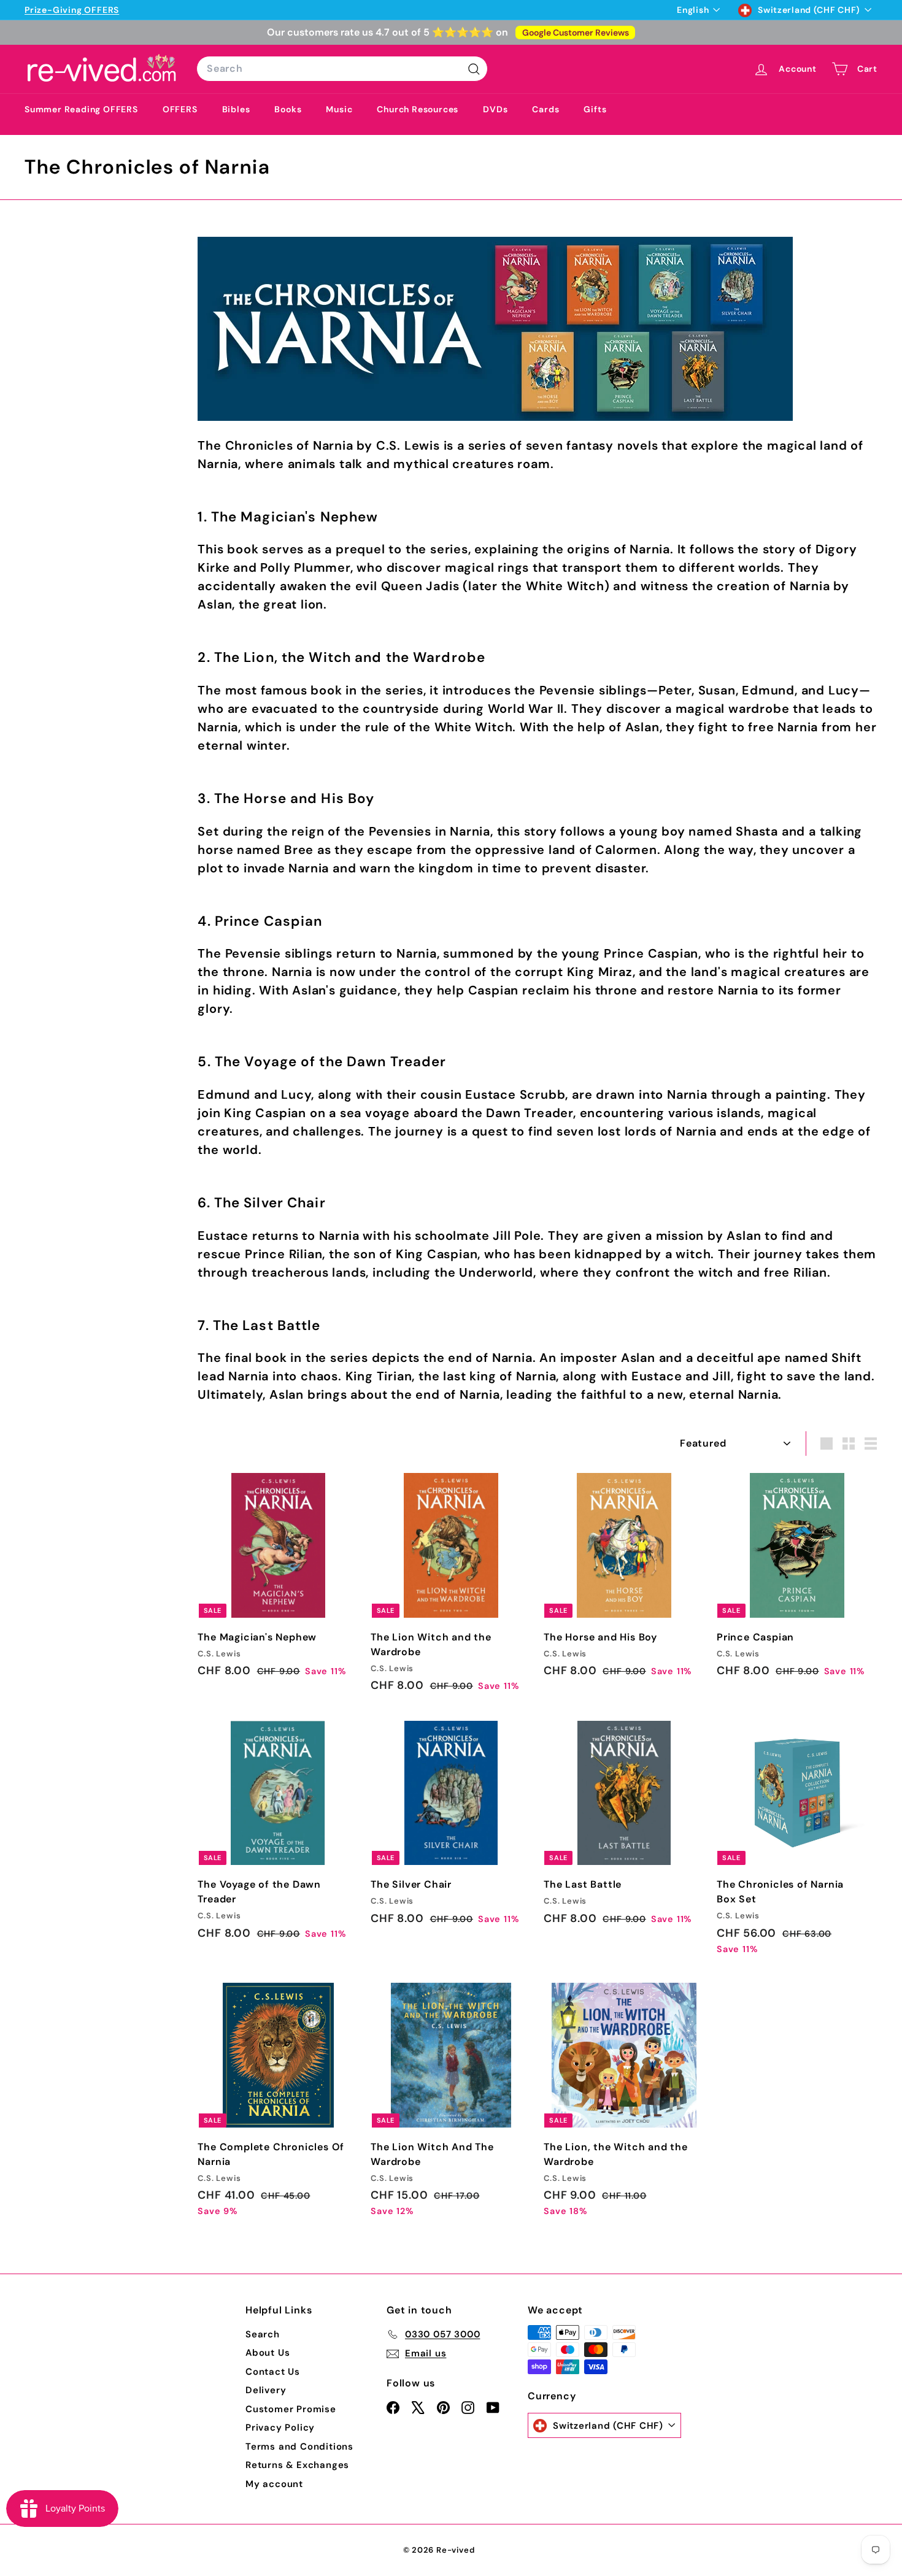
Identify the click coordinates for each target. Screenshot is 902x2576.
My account (274, 2484)
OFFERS (180, 109)
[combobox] (342, 69)
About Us (268, 2353)
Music (339, 109)
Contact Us (273, 2372)
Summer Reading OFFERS (81, 109)
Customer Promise (291, 2409)
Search (263, 2334)
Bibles (236, 109)
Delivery (266, 2390)
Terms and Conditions (299, 2447)
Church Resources (418, 109)
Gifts (595, 109)
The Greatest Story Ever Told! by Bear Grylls (208, 10)
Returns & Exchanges (297, 2465)
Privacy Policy (280, 2428)
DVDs (495, 109)
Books (288, 109)
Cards (545, 109)
